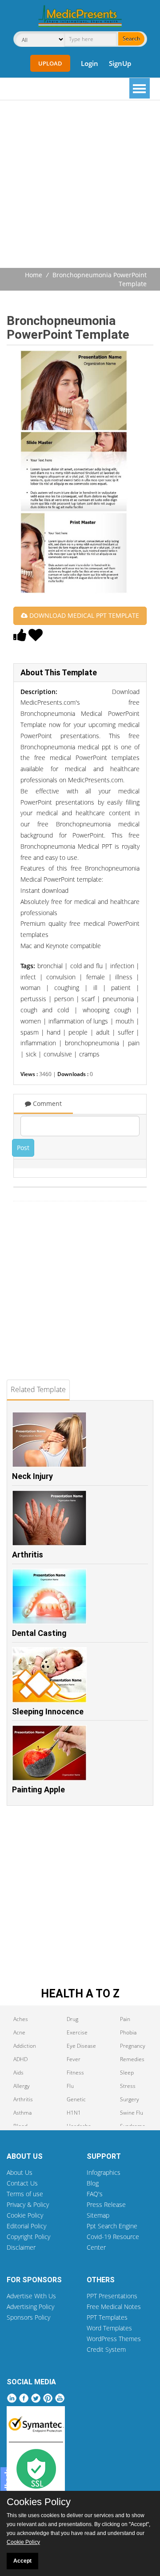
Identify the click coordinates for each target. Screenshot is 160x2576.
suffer (126, 1032)
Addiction (25, 2046)
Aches (21, 2019)
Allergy (22, 2086)
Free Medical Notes (114, 2307)
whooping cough (107, 1010)
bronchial (50, 966)
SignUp (120, 63)
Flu (70, 2086)
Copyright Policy (28, 2237)
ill (95, 988)
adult (103, 1032)
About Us (20, 2172)
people (78, 1032)
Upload (50, 63)
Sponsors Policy (28, 2317)
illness (124, 977)
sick (31, 1054)
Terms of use (25, 2194)
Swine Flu (132, 2113)
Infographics (104, 2172)
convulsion (61, 977)
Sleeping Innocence (48, 1711)
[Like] (20, 637)
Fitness (75, 2073)
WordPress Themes (114, 2339)
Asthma (22, 2113)
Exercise (77, 2032)
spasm (30, 1032)
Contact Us (22, 2183)
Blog (93, 2183)
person (64, 999)
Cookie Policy (25, 2215)
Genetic (76, 2099)
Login (90, 63)
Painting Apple (38, 1789)
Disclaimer (21, 2247)
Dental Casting (39, 1633)
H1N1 (74, 2113)
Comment (46, 1103)
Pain (125, 2019)
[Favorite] (36, 637)
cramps (89, 1054)
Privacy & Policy (28, 2204)
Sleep (127, 2073)
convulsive (58, 1054)
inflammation (38, 1043)
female (96, 977)
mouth (125, 1021)
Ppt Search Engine (112, 2226)
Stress (128, 2086)
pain (134, 1043)
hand (54, 1032)
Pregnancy (133, 2046)
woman (30, 988)
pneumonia (118, 999)
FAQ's (95, 2194)
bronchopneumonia (92, 1043)
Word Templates (109, 2328)
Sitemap (98, 2215)
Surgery (130, 2099)
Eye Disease (81, 2046)
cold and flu (86, 966)
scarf (88, 999)
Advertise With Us (31, 2296)
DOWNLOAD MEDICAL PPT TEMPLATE (83, 615)
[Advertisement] (80, 185)
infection (122, 966)
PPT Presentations (112, 2296)
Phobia (128, 2032)
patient (121, 988)
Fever (74, 2059)
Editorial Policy (26, 2226)
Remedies (132, 2059)
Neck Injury (32, 1476)
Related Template (38, 1389)
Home (34, 275)
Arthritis (28, 1555)
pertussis (33, 999)
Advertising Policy (30, 2307)
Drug (72, 2019)
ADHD (20, 2059)
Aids (18, 2073)
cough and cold (45, 1010)
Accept (22, 2561)
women (31, 1021)
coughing (67, 988)
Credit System (106, 2349)
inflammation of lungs (78, 1021)
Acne (19, 2032)
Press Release (106, 2204)
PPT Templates (107, 2317)
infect (28, 977)
